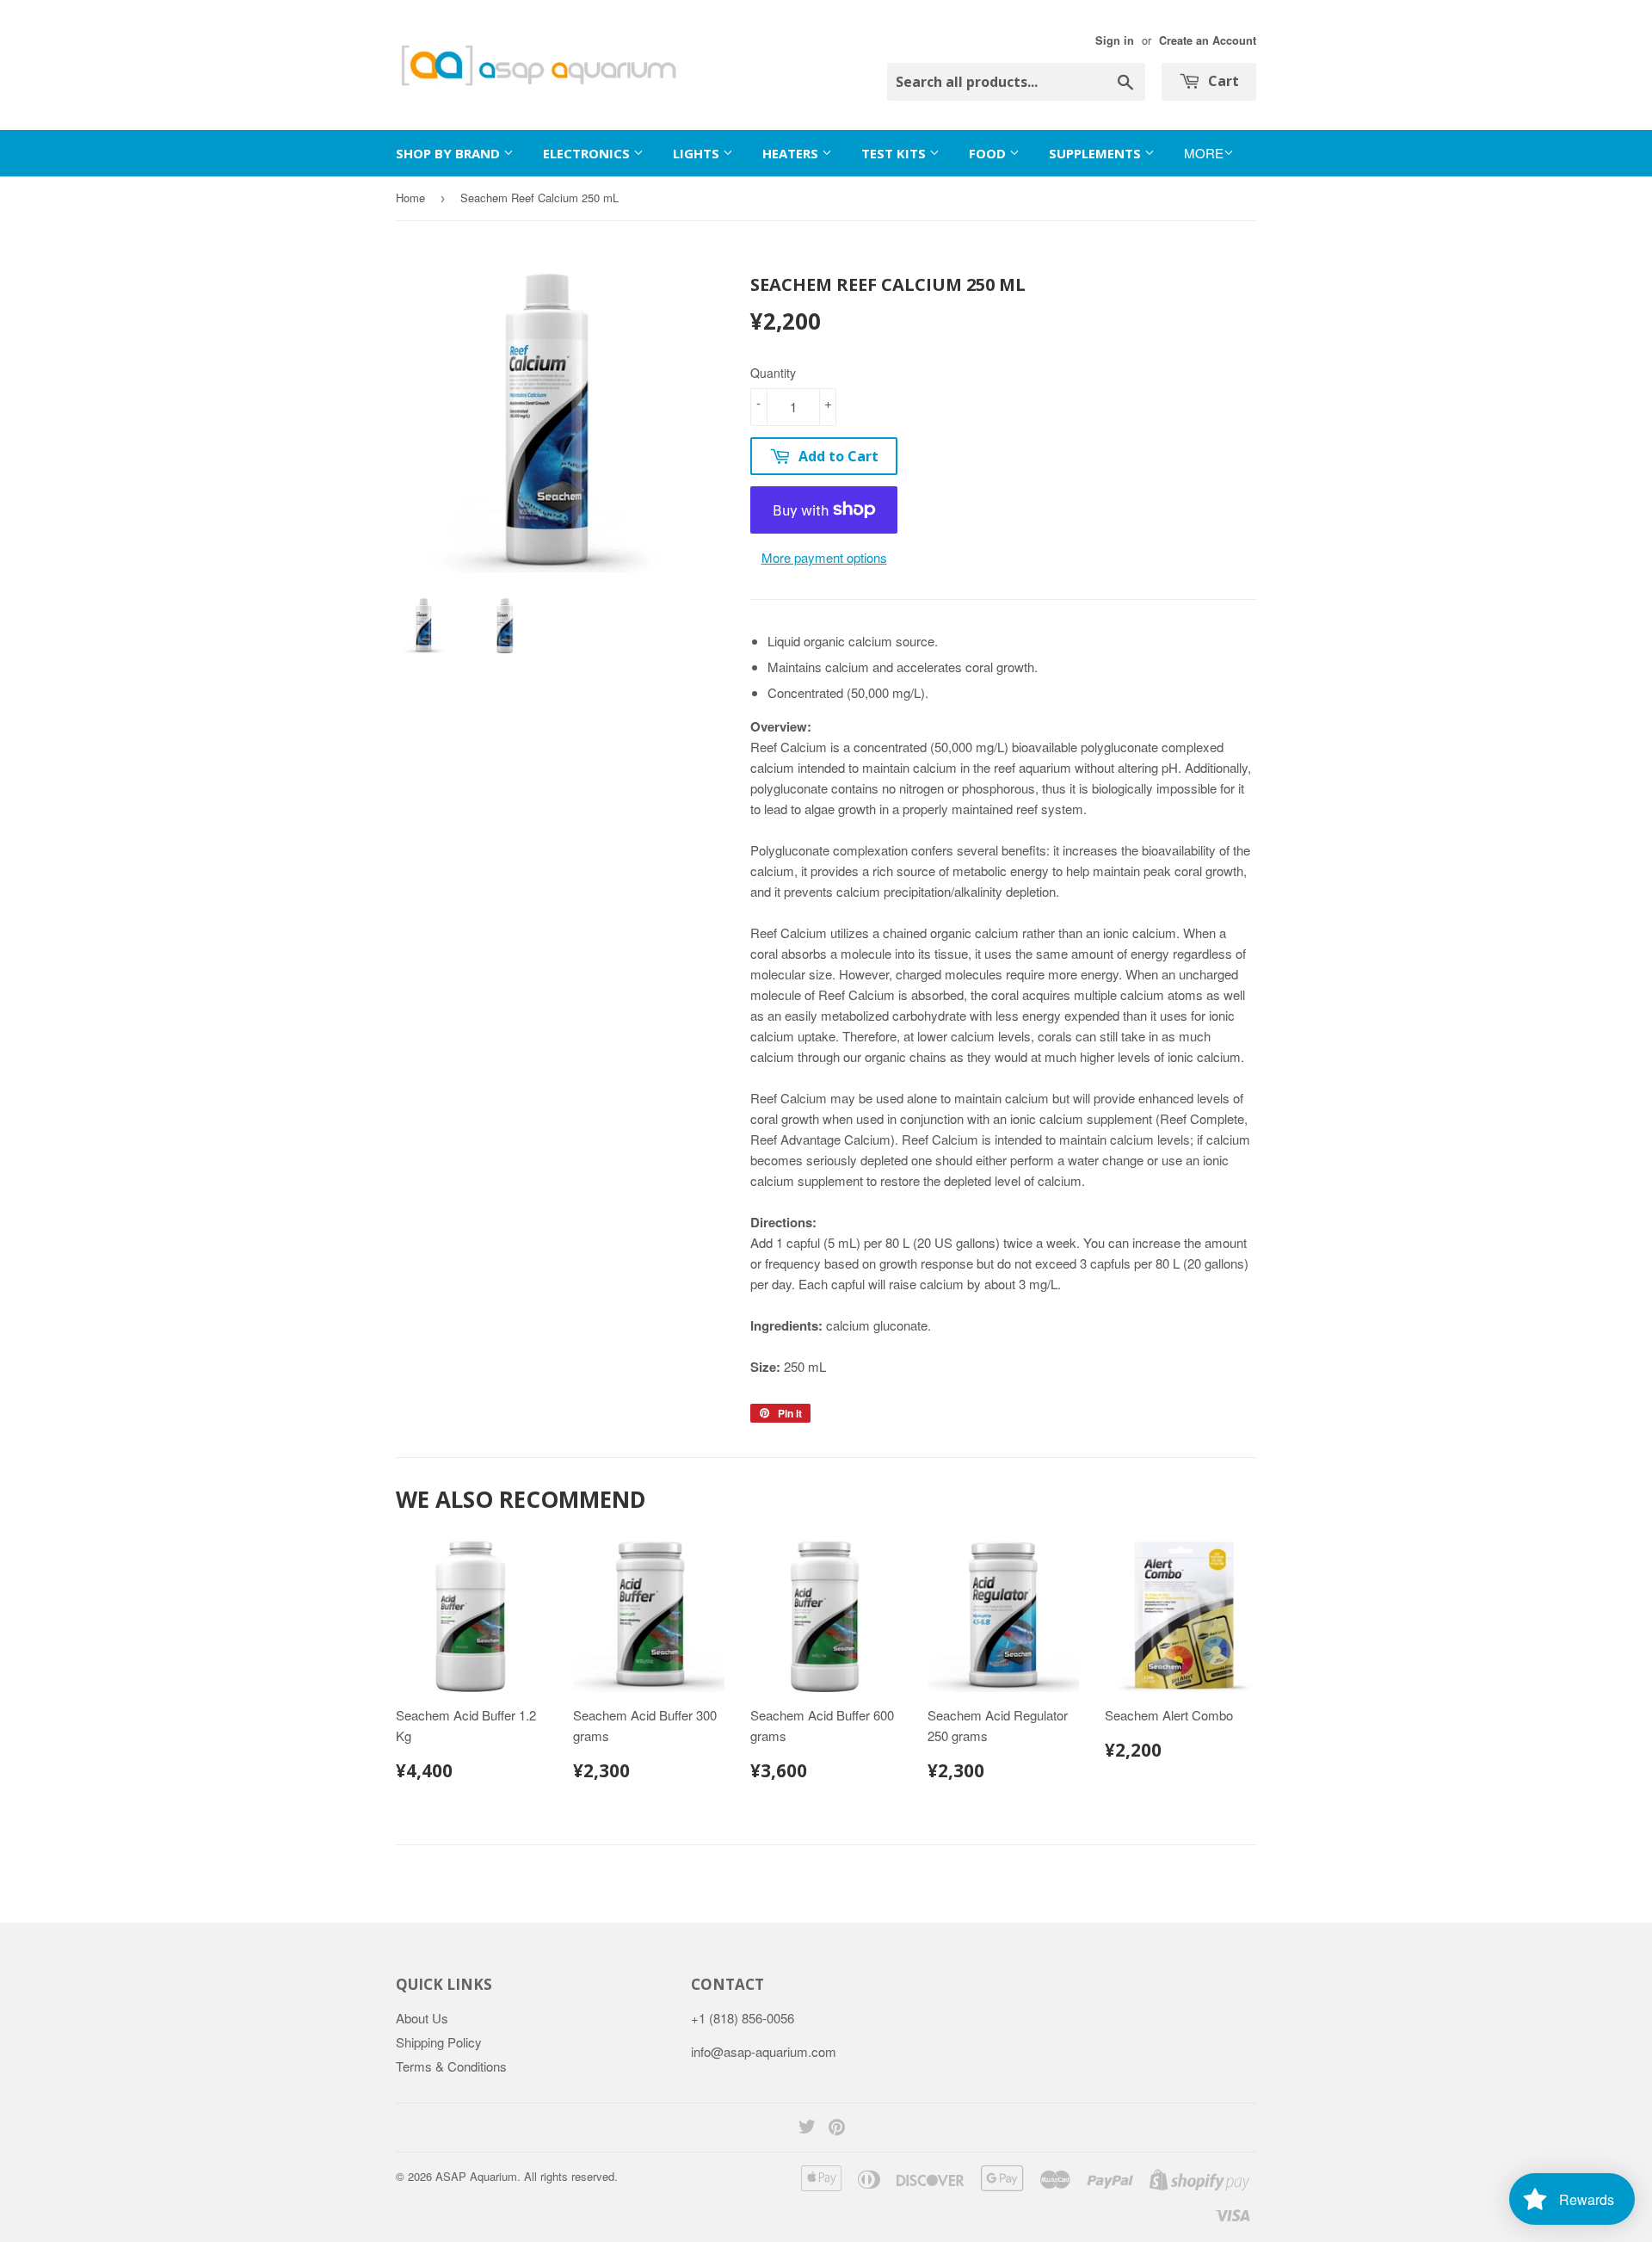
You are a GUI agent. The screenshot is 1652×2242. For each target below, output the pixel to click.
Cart (1222, 81)
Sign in (1115, 40)
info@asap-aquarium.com (764, 2051)
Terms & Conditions (451, 2066)
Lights (698, 153)
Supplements (1097, 153)
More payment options (824, 557)
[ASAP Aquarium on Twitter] (807, 2128)
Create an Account (1208, 40)
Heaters (792, 153)
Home (410, 198)
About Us (422, 2018)
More (1204, 153)
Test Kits (895, 153)
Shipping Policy (439, 2042)
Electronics (588, 153)
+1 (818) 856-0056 (743, 2018)
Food (989, 153)
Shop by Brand (450, 153)
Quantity (773, 373)
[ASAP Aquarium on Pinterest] (837, 2128)
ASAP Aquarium (476, 2176)
